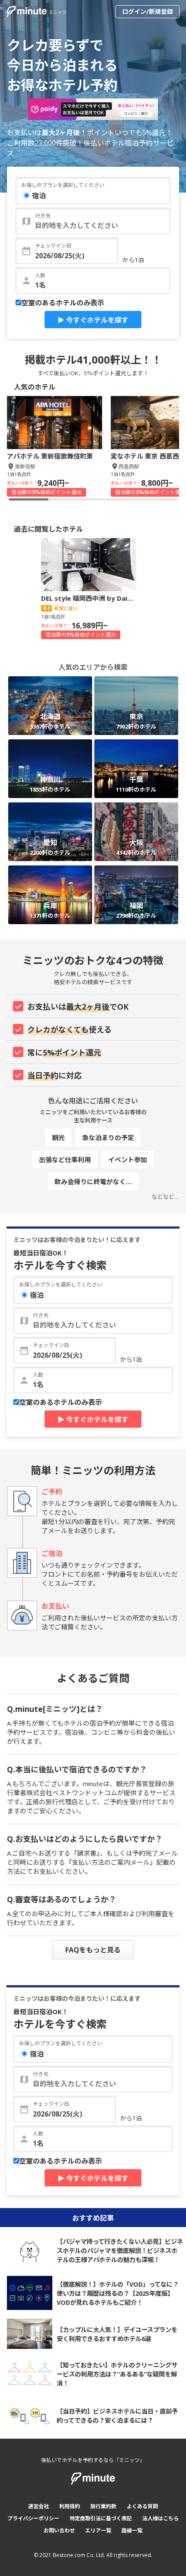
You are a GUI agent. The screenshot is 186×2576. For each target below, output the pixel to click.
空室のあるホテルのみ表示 (63, 303)
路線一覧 (132, 2530)
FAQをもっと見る (93, 1950)
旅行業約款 (103, 2506)
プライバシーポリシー (33, 2518)
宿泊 (39, 196)
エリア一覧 (98, 2530)
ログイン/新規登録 (148, 11)
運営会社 (38, 2506)
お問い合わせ (59, 2530)
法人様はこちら (160, 2518)
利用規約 (70, 2506)
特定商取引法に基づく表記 (101, 2518)
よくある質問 (142, 2506)
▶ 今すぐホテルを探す (93, 320)
